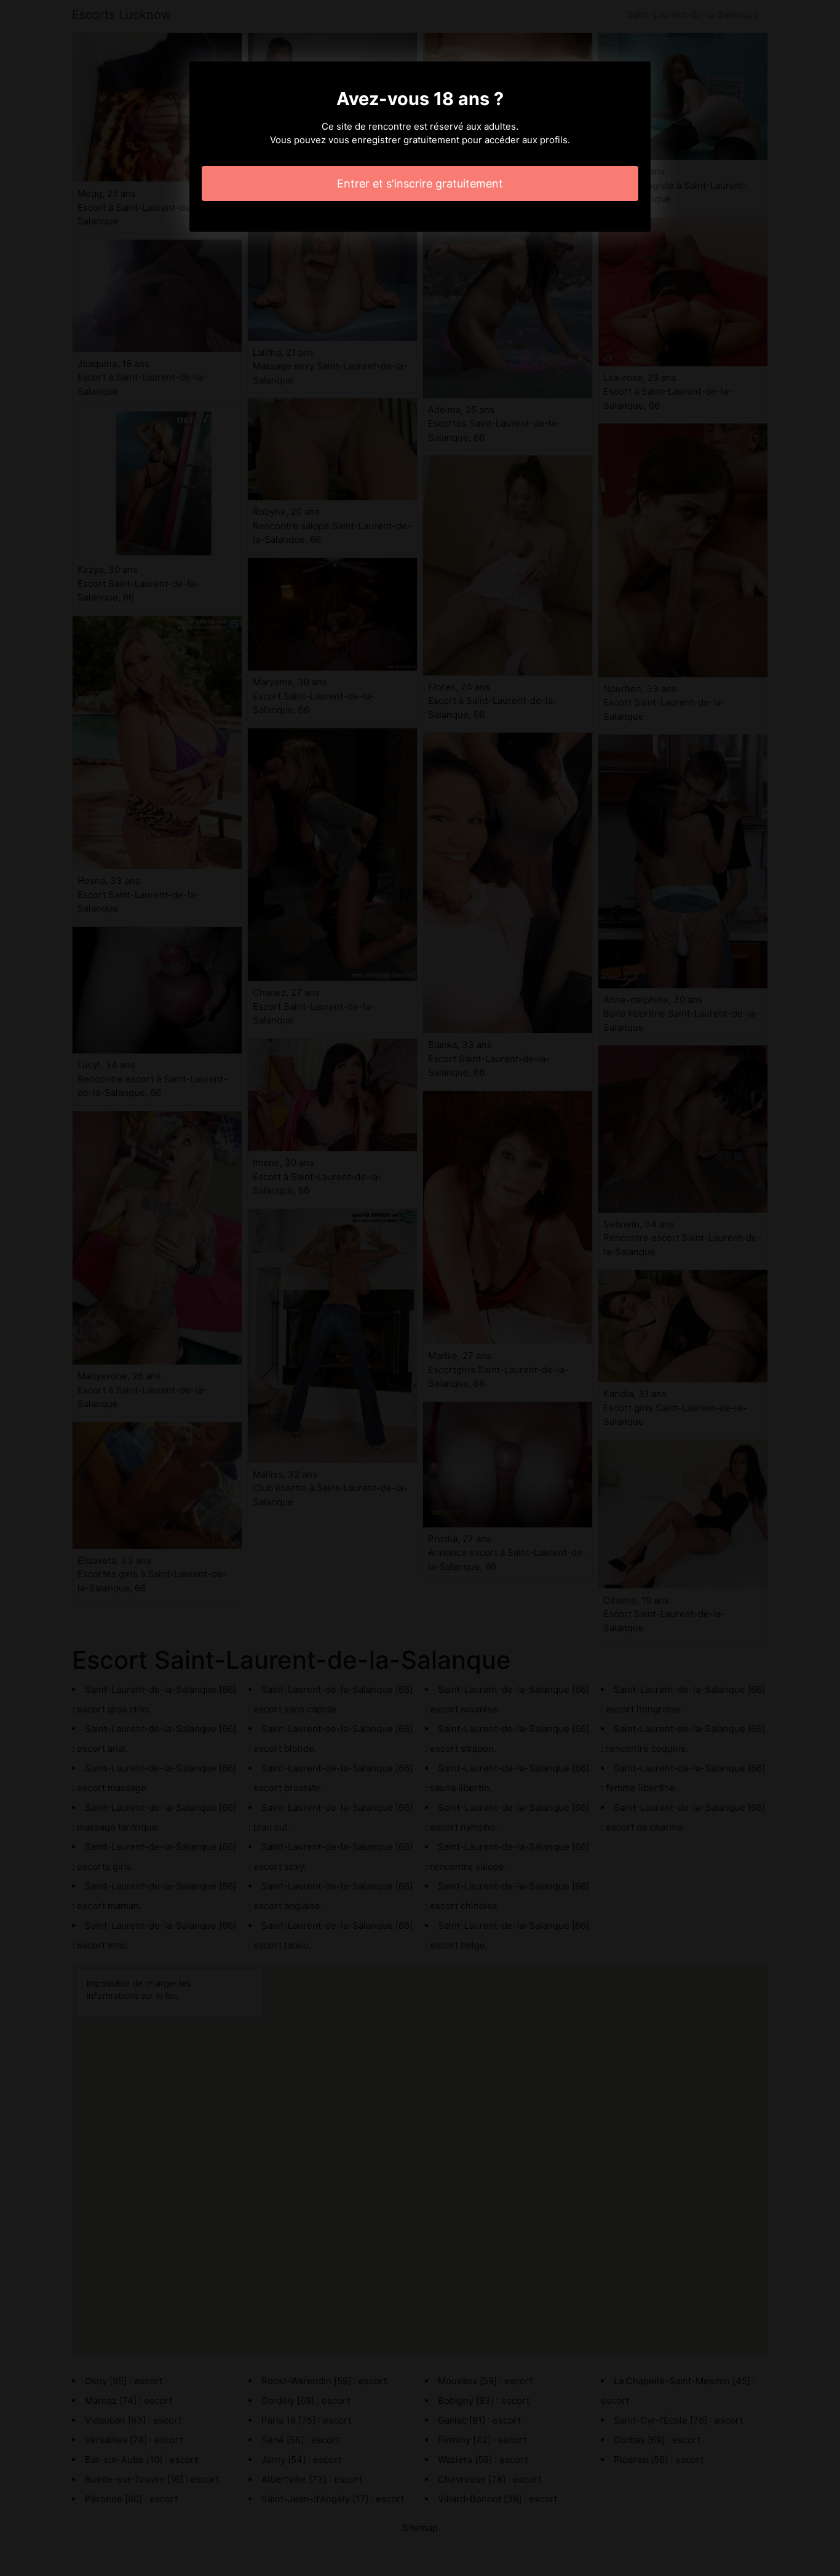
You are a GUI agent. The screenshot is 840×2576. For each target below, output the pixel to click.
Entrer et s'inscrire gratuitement (420, 183)
